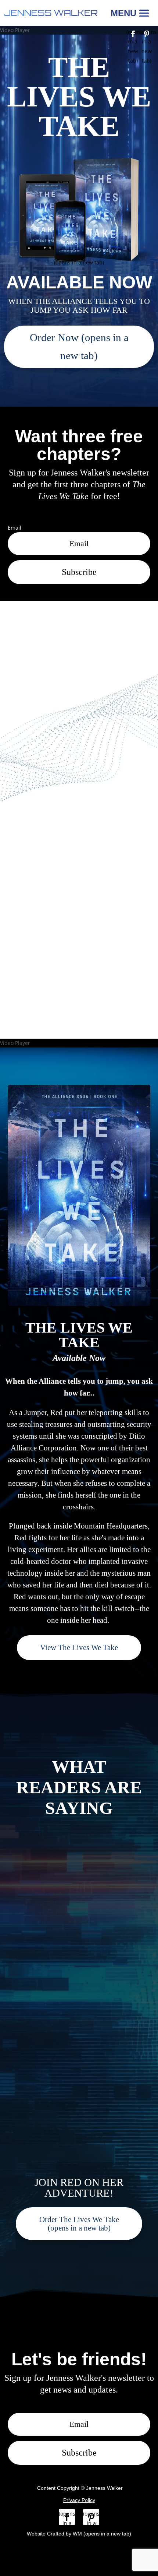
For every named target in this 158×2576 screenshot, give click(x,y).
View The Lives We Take (79, 1647)
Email (15, 528)
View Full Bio (79, 991)
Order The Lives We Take (79, 2223)
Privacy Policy (79, 2500)
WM (102, 2534)
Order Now (79, 346)
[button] (131, 13)
